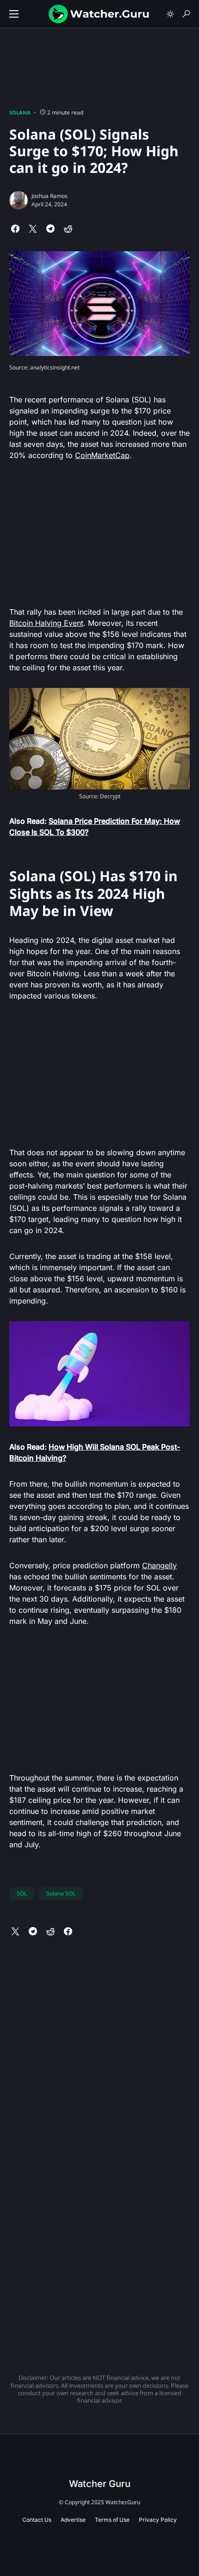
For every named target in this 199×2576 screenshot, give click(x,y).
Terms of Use (112, 2520)
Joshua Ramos (50, 196)
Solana (20, 112)
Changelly (159, 1565)
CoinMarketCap (102, 455)
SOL (22, 1893)
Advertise (73, 2520)
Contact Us (37, 2520)
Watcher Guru (100, 2484)
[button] (14, 14)
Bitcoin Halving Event (46, 623)
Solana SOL (61, 1893)
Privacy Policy (158, 2520)
